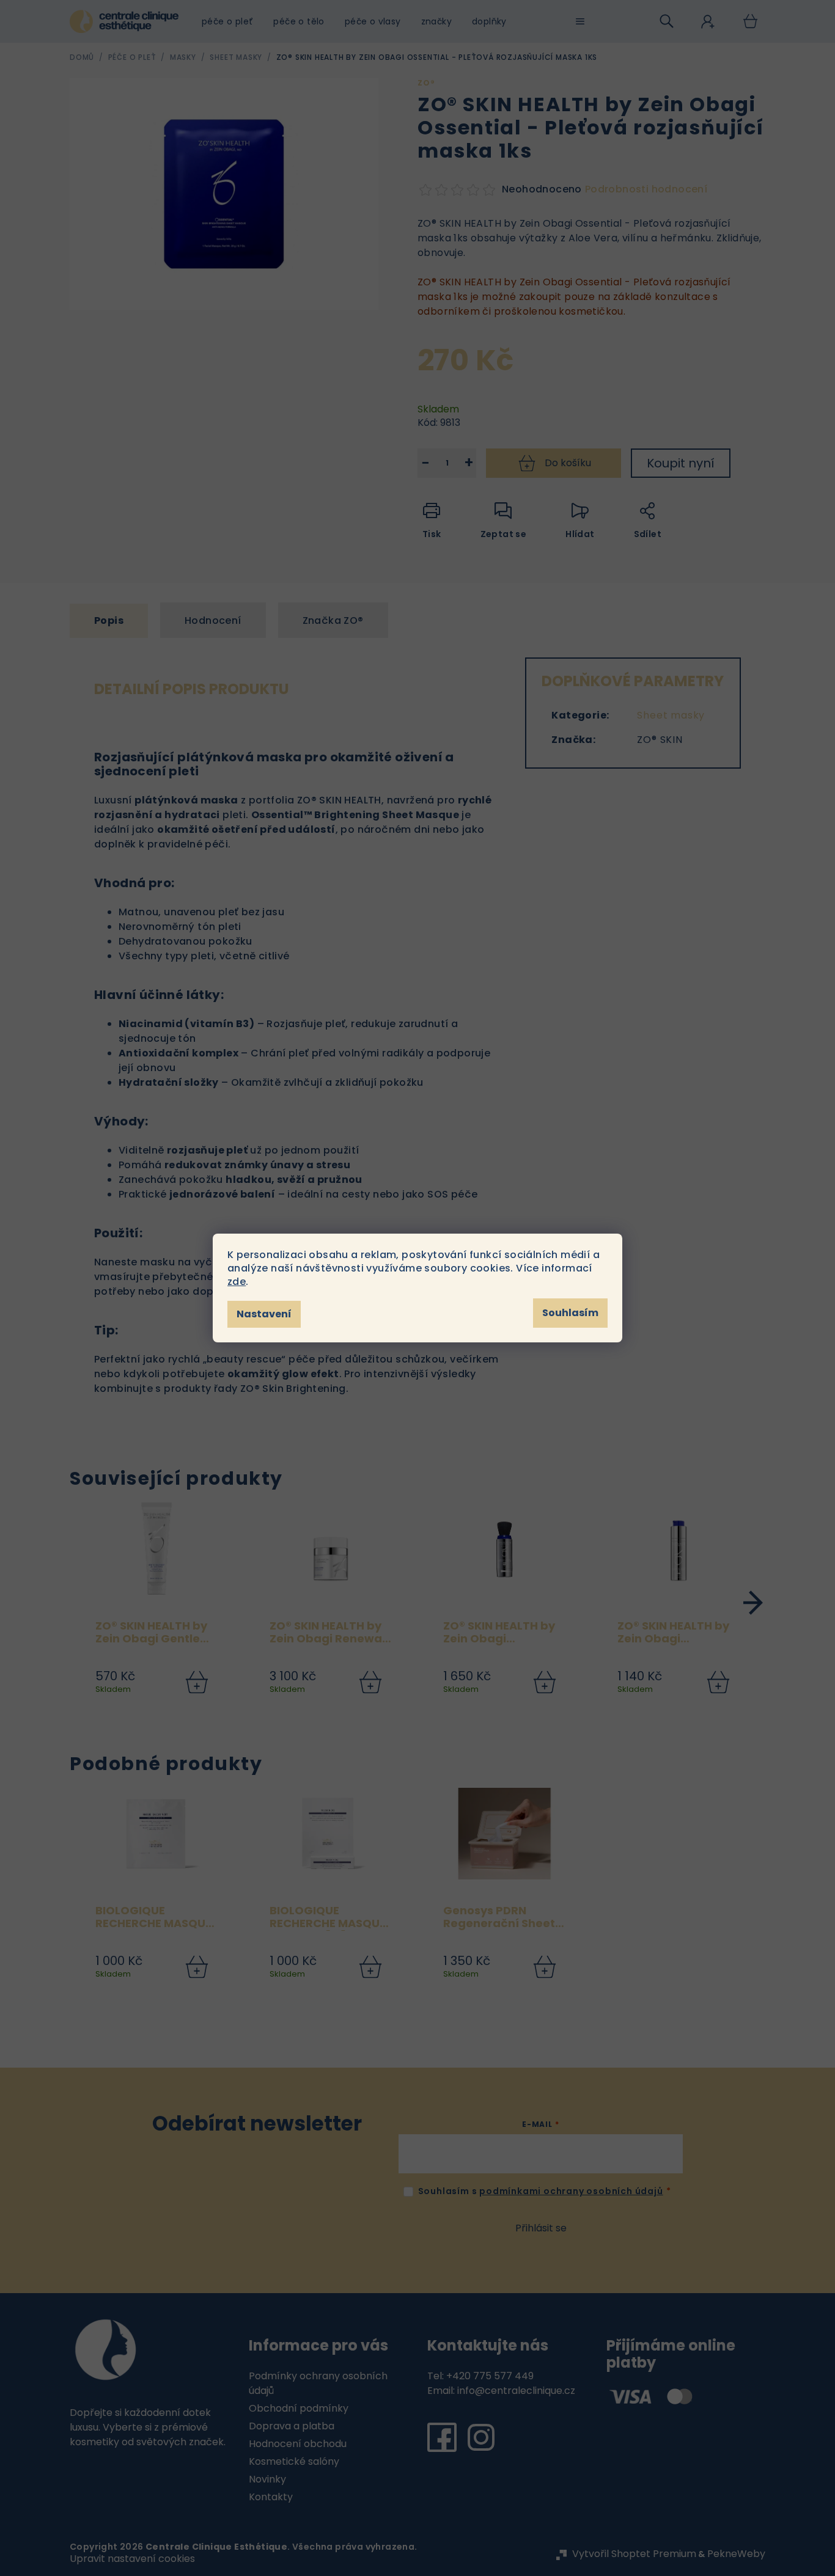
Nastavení (264, 1314)
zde (237, 1282)
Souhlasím (570, 1313)
